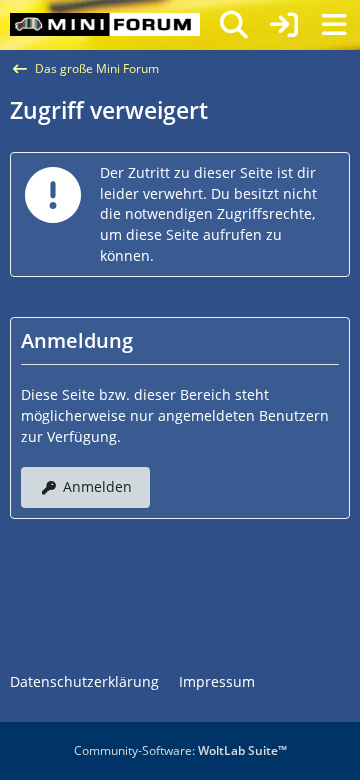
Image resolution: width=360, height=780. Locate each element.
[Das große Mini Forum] (105, 25)
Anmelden (97, 486)
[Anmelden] (284, 25)
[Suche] (234, 25)
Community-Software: (180, 750)
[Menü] (334, 25)
